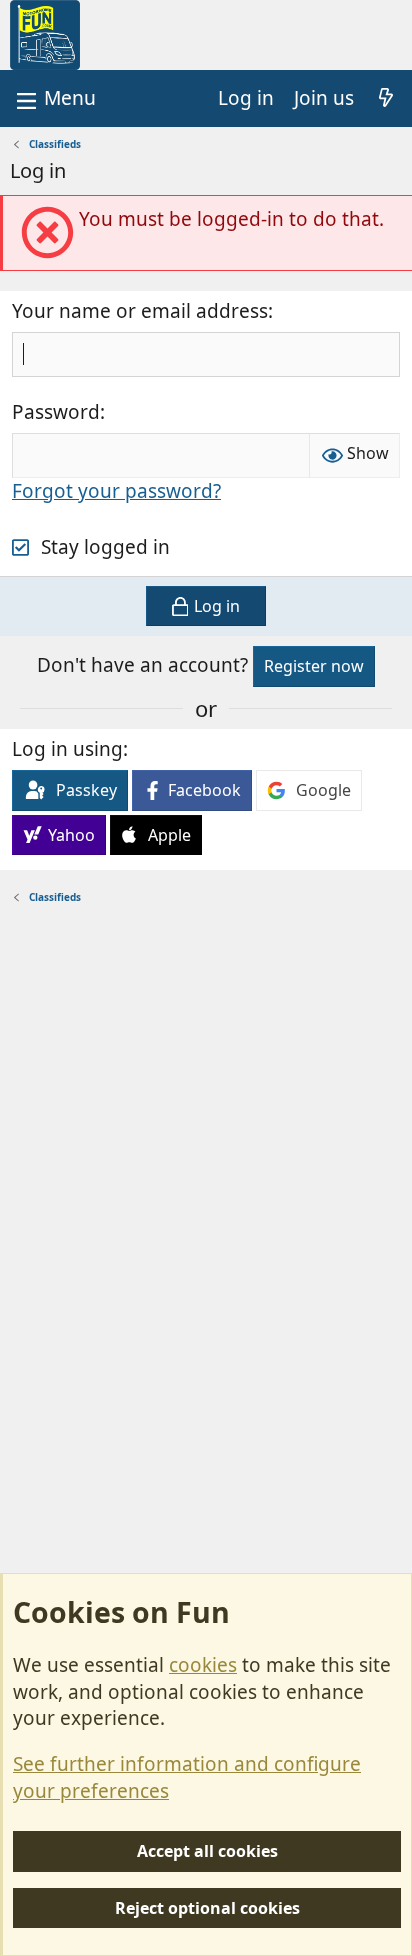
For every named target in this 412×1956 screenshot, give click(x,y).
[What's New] (386, 98)
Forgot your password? (116, 491)
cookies (203, 1665)
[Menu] (54, 98)
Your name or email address (140, 311)
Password (56, 412)
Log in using (67, 749)
